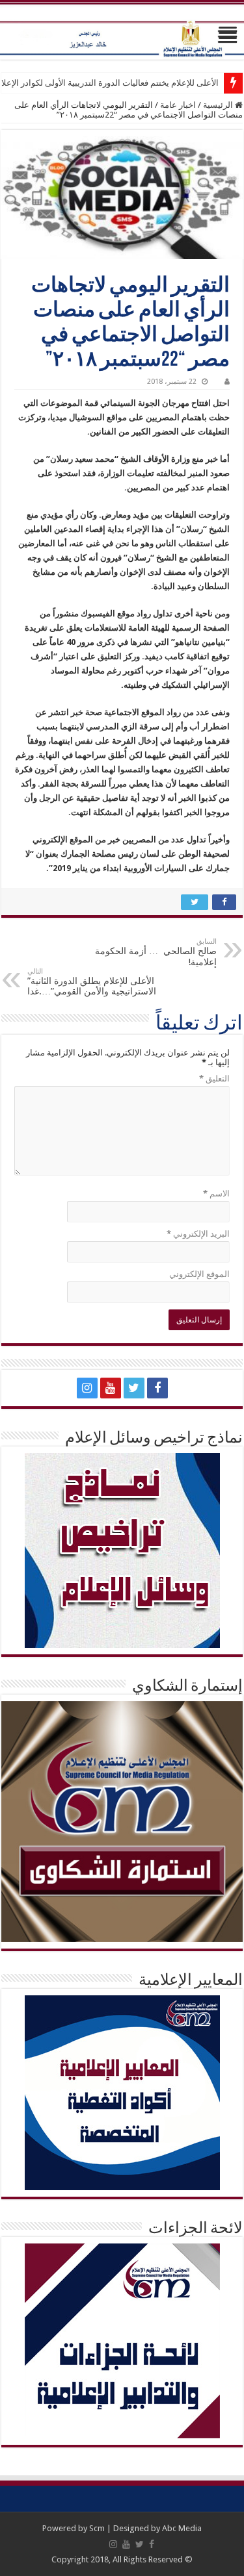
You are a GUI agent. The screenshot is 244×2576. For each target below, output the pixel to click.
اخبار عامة (178, 105)
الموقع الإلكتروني (199, 1274)
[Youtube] (111, 1388)
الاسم (216, 1193)
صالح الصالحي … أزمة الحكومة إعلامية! (156, 952)
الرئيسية (219, 105)
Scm (97, 2528)
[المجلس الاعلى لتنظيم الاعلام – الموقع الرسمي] (122, 31)
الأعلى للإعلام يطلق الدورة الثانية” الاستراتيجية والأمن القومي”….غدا (92, 982)
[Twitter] (134, 1388)
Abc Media (182, 2528)
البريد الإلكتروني (198, 1234)
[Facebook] (157, 1388)
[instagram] (87, 1388)
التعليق (214, 1079)
